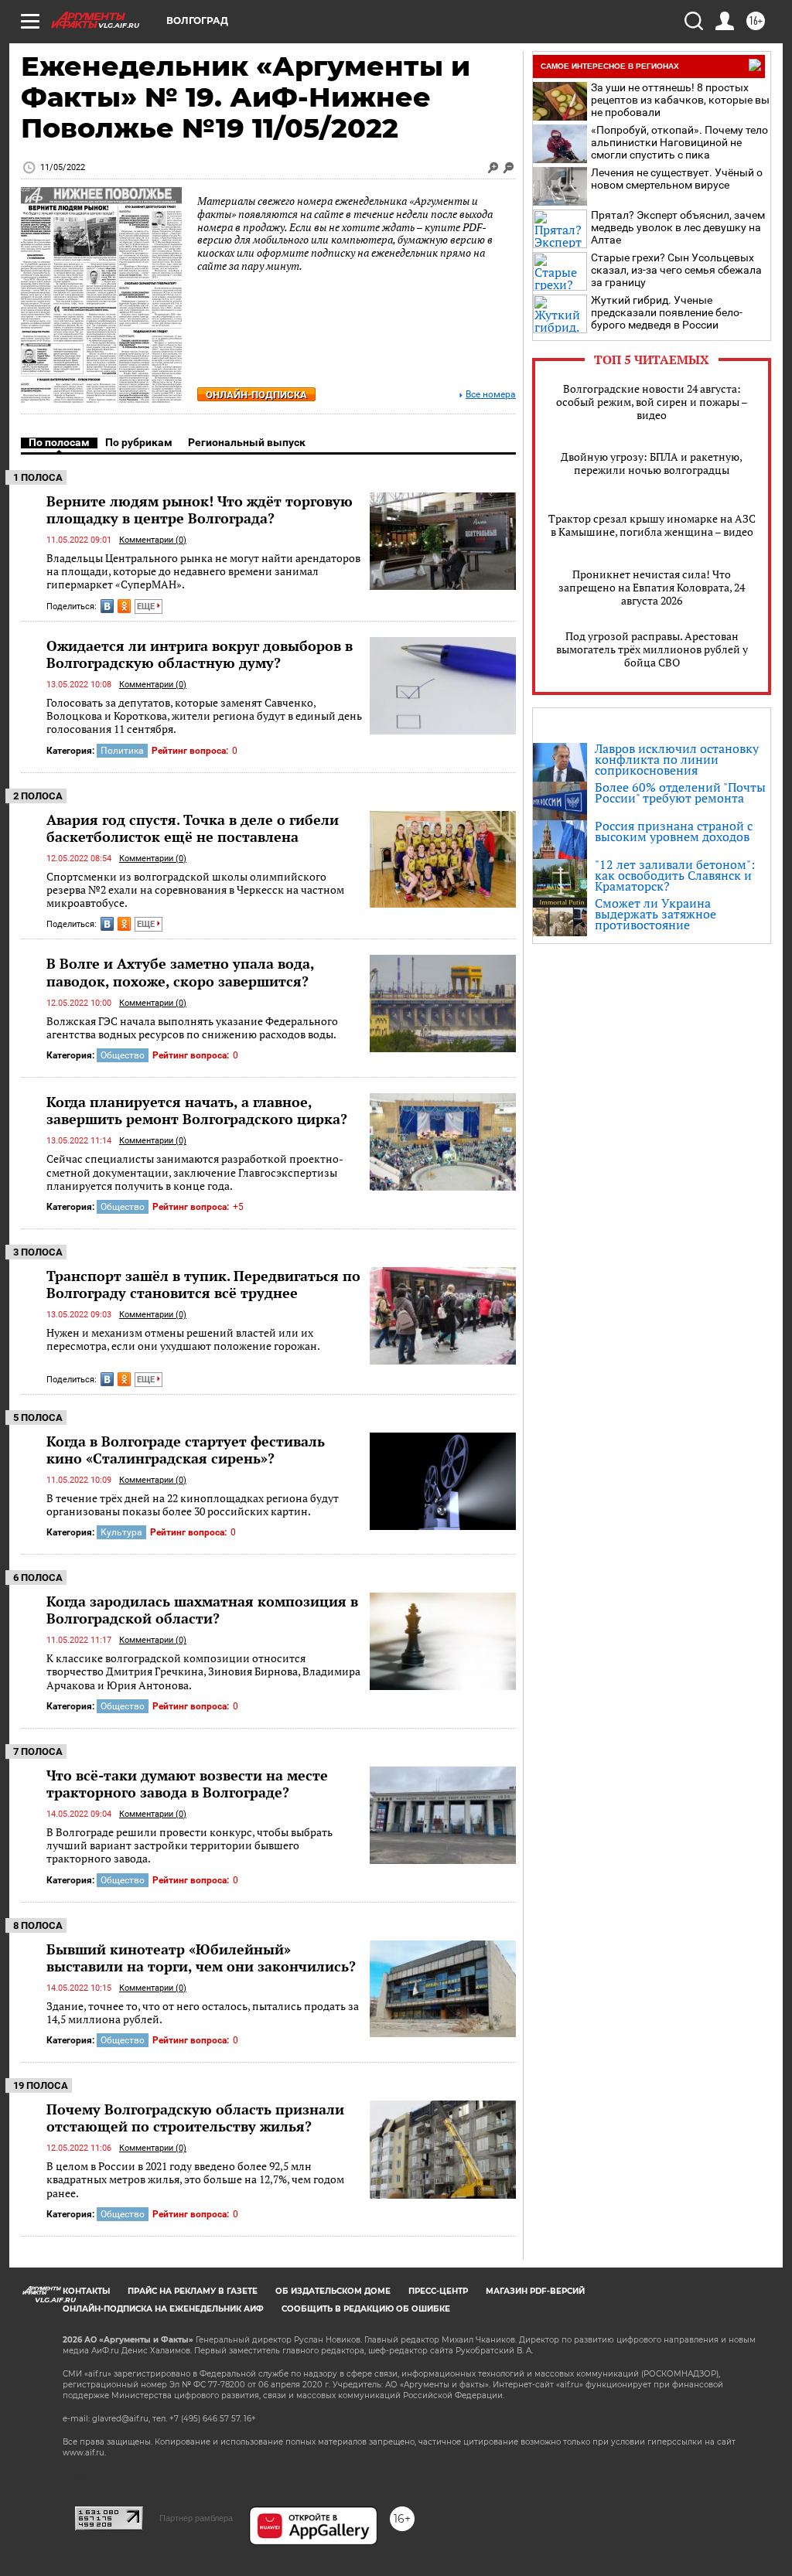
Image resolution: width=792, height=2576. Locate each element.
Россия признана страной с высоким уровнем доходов (674, 831)
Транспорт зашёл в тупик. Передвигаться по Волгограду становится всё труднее (203, 1284)
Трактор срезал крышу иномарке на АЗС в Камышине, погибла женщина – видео (652, 525)
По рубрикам (139, 442)
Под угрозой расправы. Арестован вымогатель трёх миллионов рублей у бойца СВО (652, 649)
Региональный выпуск (247, 442)
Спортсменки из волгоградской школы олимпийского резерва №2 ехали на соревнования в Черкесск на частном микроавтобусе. (195, 890)
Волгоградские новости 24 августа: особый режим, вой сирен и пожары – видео (652, 402)
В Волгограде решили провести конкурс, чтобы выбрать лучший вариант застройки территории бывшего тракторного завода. (189, 1845)
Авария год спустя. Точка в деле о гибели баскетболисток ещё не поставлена (193, 828)
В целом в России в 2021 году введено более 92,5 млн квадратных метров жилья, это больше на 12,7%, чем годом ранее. (195, 2179)
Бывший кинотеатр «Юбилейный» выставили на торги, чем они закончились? (201, 1958)
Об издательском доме (333, 2291)
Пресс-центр (438, 2291)
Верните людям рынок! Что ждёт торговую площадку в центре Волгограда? (200, 509)
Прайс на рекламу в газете (193, 2291)
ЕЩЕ (147, 607)
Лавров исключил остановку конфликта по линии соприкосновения (677, 759)
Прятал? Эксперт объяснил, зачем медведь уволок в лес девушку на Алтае (678, 227)
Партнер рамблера (196, 2518)
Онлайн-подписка (256, 395)
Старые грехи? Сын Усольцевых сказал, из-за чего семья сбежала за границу (676, 270)
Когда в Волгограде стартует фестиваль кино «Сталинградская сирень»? (186, 1450)
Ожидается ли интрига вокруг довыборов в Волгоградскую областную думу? (200, 654)
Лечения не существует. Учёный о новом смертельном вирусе (677, 179)
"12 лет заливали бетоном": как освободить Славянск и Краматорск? (675, 875)
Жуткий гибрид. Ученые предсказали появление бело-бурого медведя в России (667, 312)
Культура (121, 1532)
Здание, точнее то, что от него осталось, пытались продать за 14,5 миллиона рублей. (203, 2013)
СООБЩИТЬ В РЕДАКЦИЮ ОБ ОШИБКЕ (366, 2309)
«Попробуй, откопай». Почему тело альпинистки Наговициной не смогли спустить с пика (679, 142)
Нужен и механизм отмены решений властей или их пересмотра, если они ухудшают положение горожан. (183, 1339)
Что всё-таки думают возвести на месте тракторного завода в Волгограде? (187, 1784)
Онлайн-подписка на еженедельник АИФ (163, 2309)
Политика (122, 751)
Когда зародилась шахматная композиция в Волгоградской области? (202, 1610)
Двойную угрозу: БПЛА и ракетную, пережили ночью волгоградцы (652, 463)
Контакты (86, 2291)
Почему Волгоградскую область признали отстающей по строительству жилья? (195, 2118)
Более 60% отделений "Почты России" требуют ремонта (680, 792)
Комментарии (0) (153, 540)
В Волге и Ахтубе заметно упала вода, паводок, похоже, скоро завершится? (180, 972)
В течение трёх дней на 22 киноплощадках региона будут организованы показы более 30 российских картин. (193, 1505)
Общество (123, 1055)
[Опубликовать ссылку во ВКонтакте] (107, 606)
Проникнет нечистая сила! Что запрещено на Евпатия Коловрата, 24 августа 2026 (652, 587)
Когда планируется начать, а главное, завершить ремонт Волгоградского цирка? (197, 1110)
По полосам (59, 442)
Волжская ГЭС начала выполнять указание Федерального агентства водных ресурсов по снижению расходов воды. (192, 1028)
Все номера (491, 395)
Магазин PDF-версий (535, 2291)
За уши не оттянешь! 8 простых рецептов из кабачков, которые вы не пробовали (680, 100)
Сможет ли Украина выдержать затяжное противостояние (655, 914)
